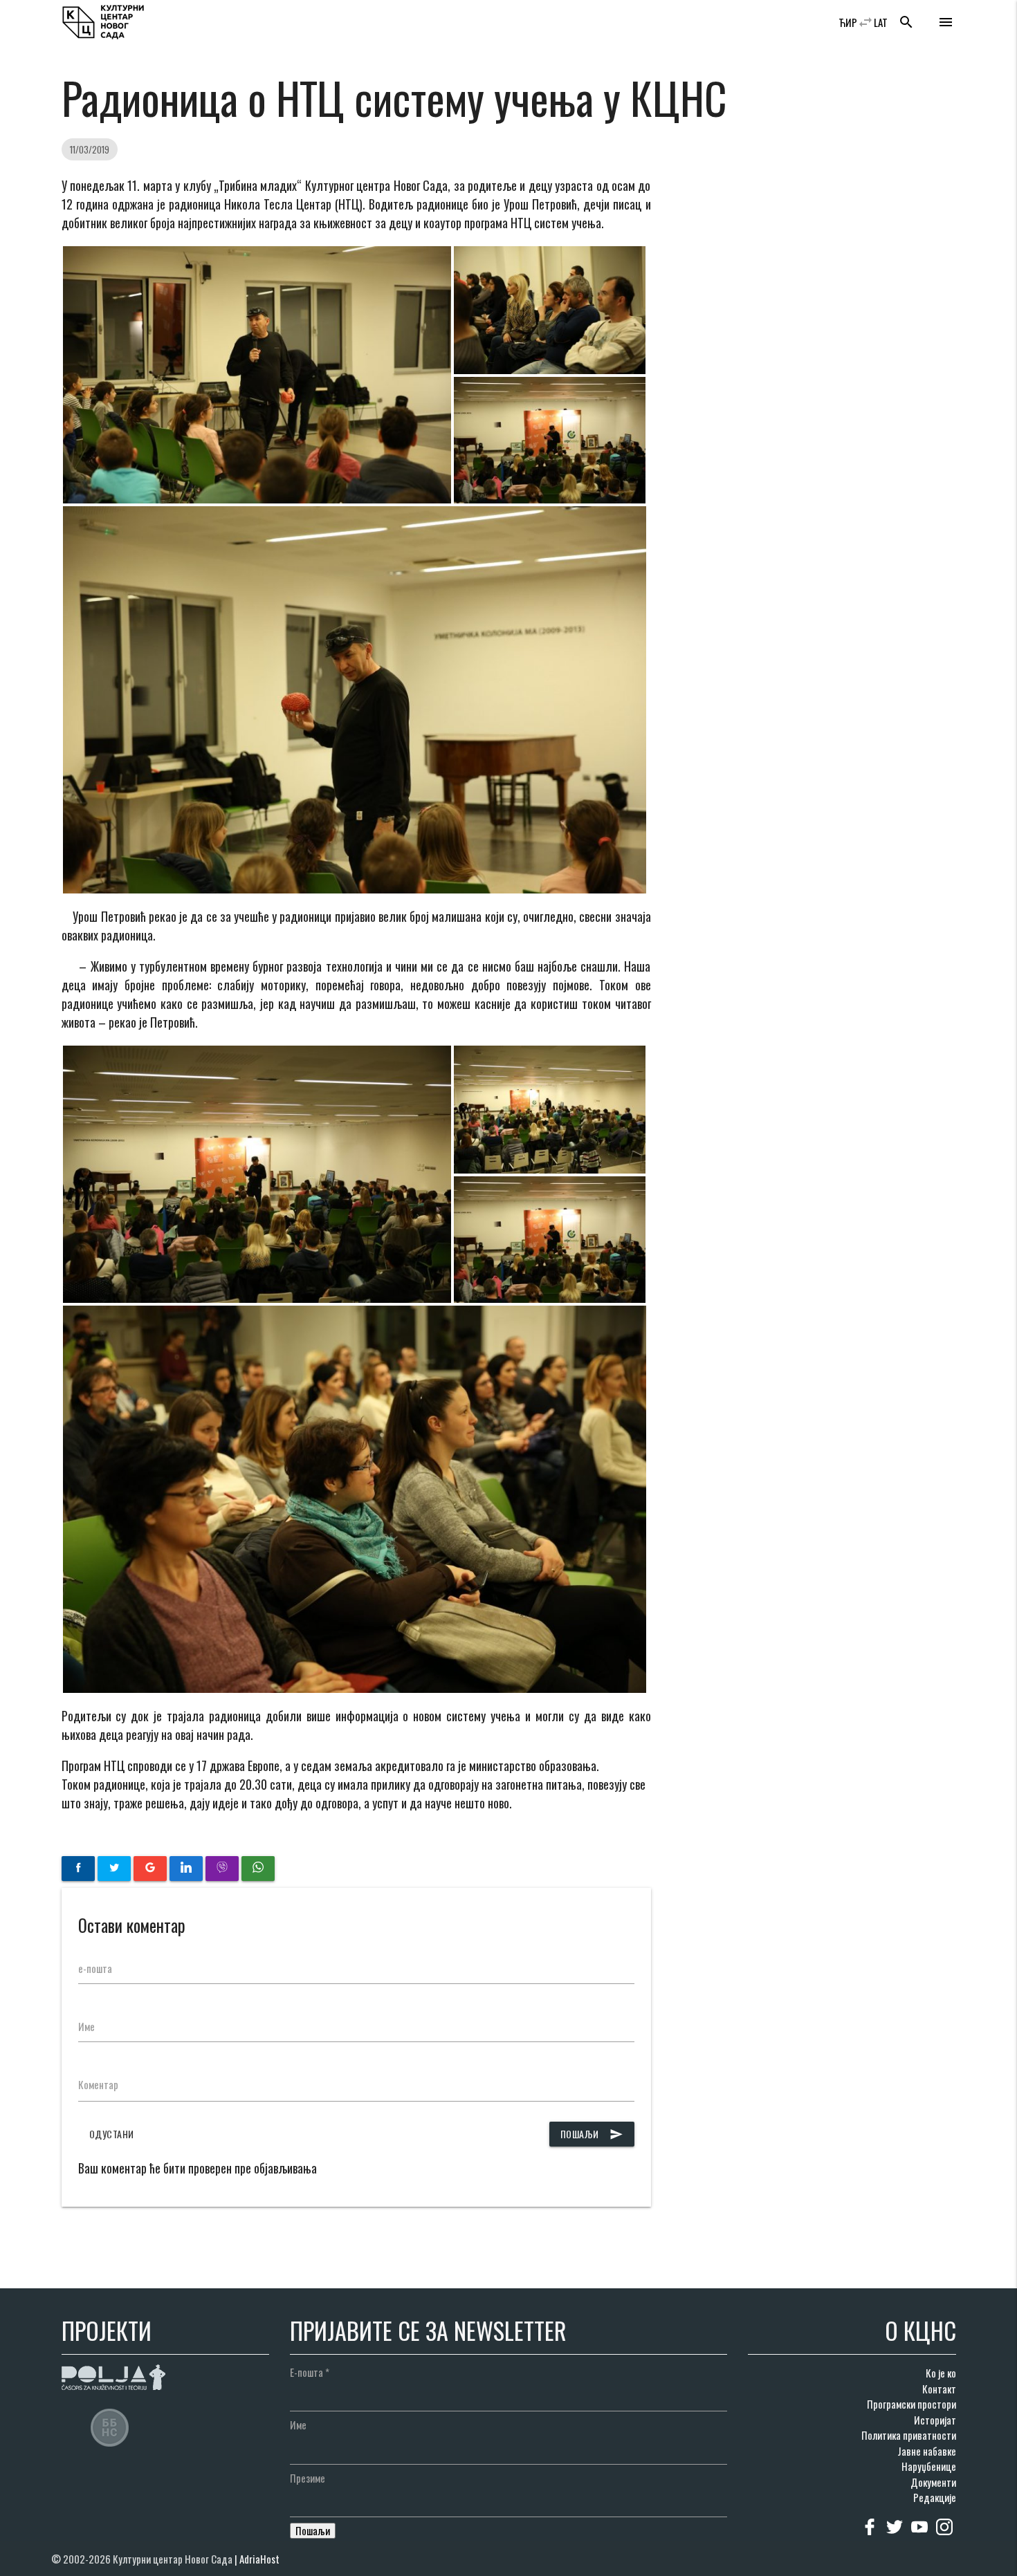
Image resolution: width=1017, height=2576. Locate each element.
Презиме (308, 2478)
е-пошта (95, 1968)
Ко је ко (941, 2373)
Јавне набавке (927, 2451)
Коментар (98, 2084)
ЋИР (848, 22)
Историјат (935, 2420)
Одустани (112, 2134)
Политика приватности (909, 2435)
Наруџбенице (929, 2466)
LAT (881, 22)
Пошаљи (592, 2134)
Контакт (939, 2389)
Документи (933, 2482)
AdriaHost (259, 2559)
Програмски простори (911, 2404)
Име (86, 2026)
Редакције (935, 2497)
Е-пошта (310, 2372)
